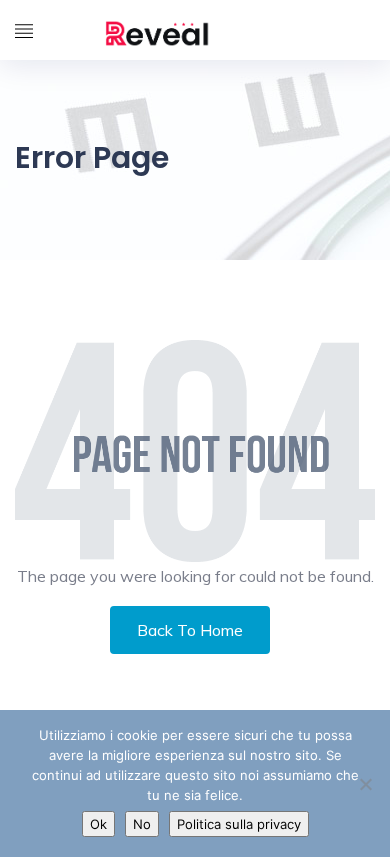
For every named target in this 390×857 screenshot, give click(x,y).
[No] (365, 784)
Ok (98, 824)
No (142, 824)
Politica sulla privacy (239, 824)
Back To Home (190, 630)
